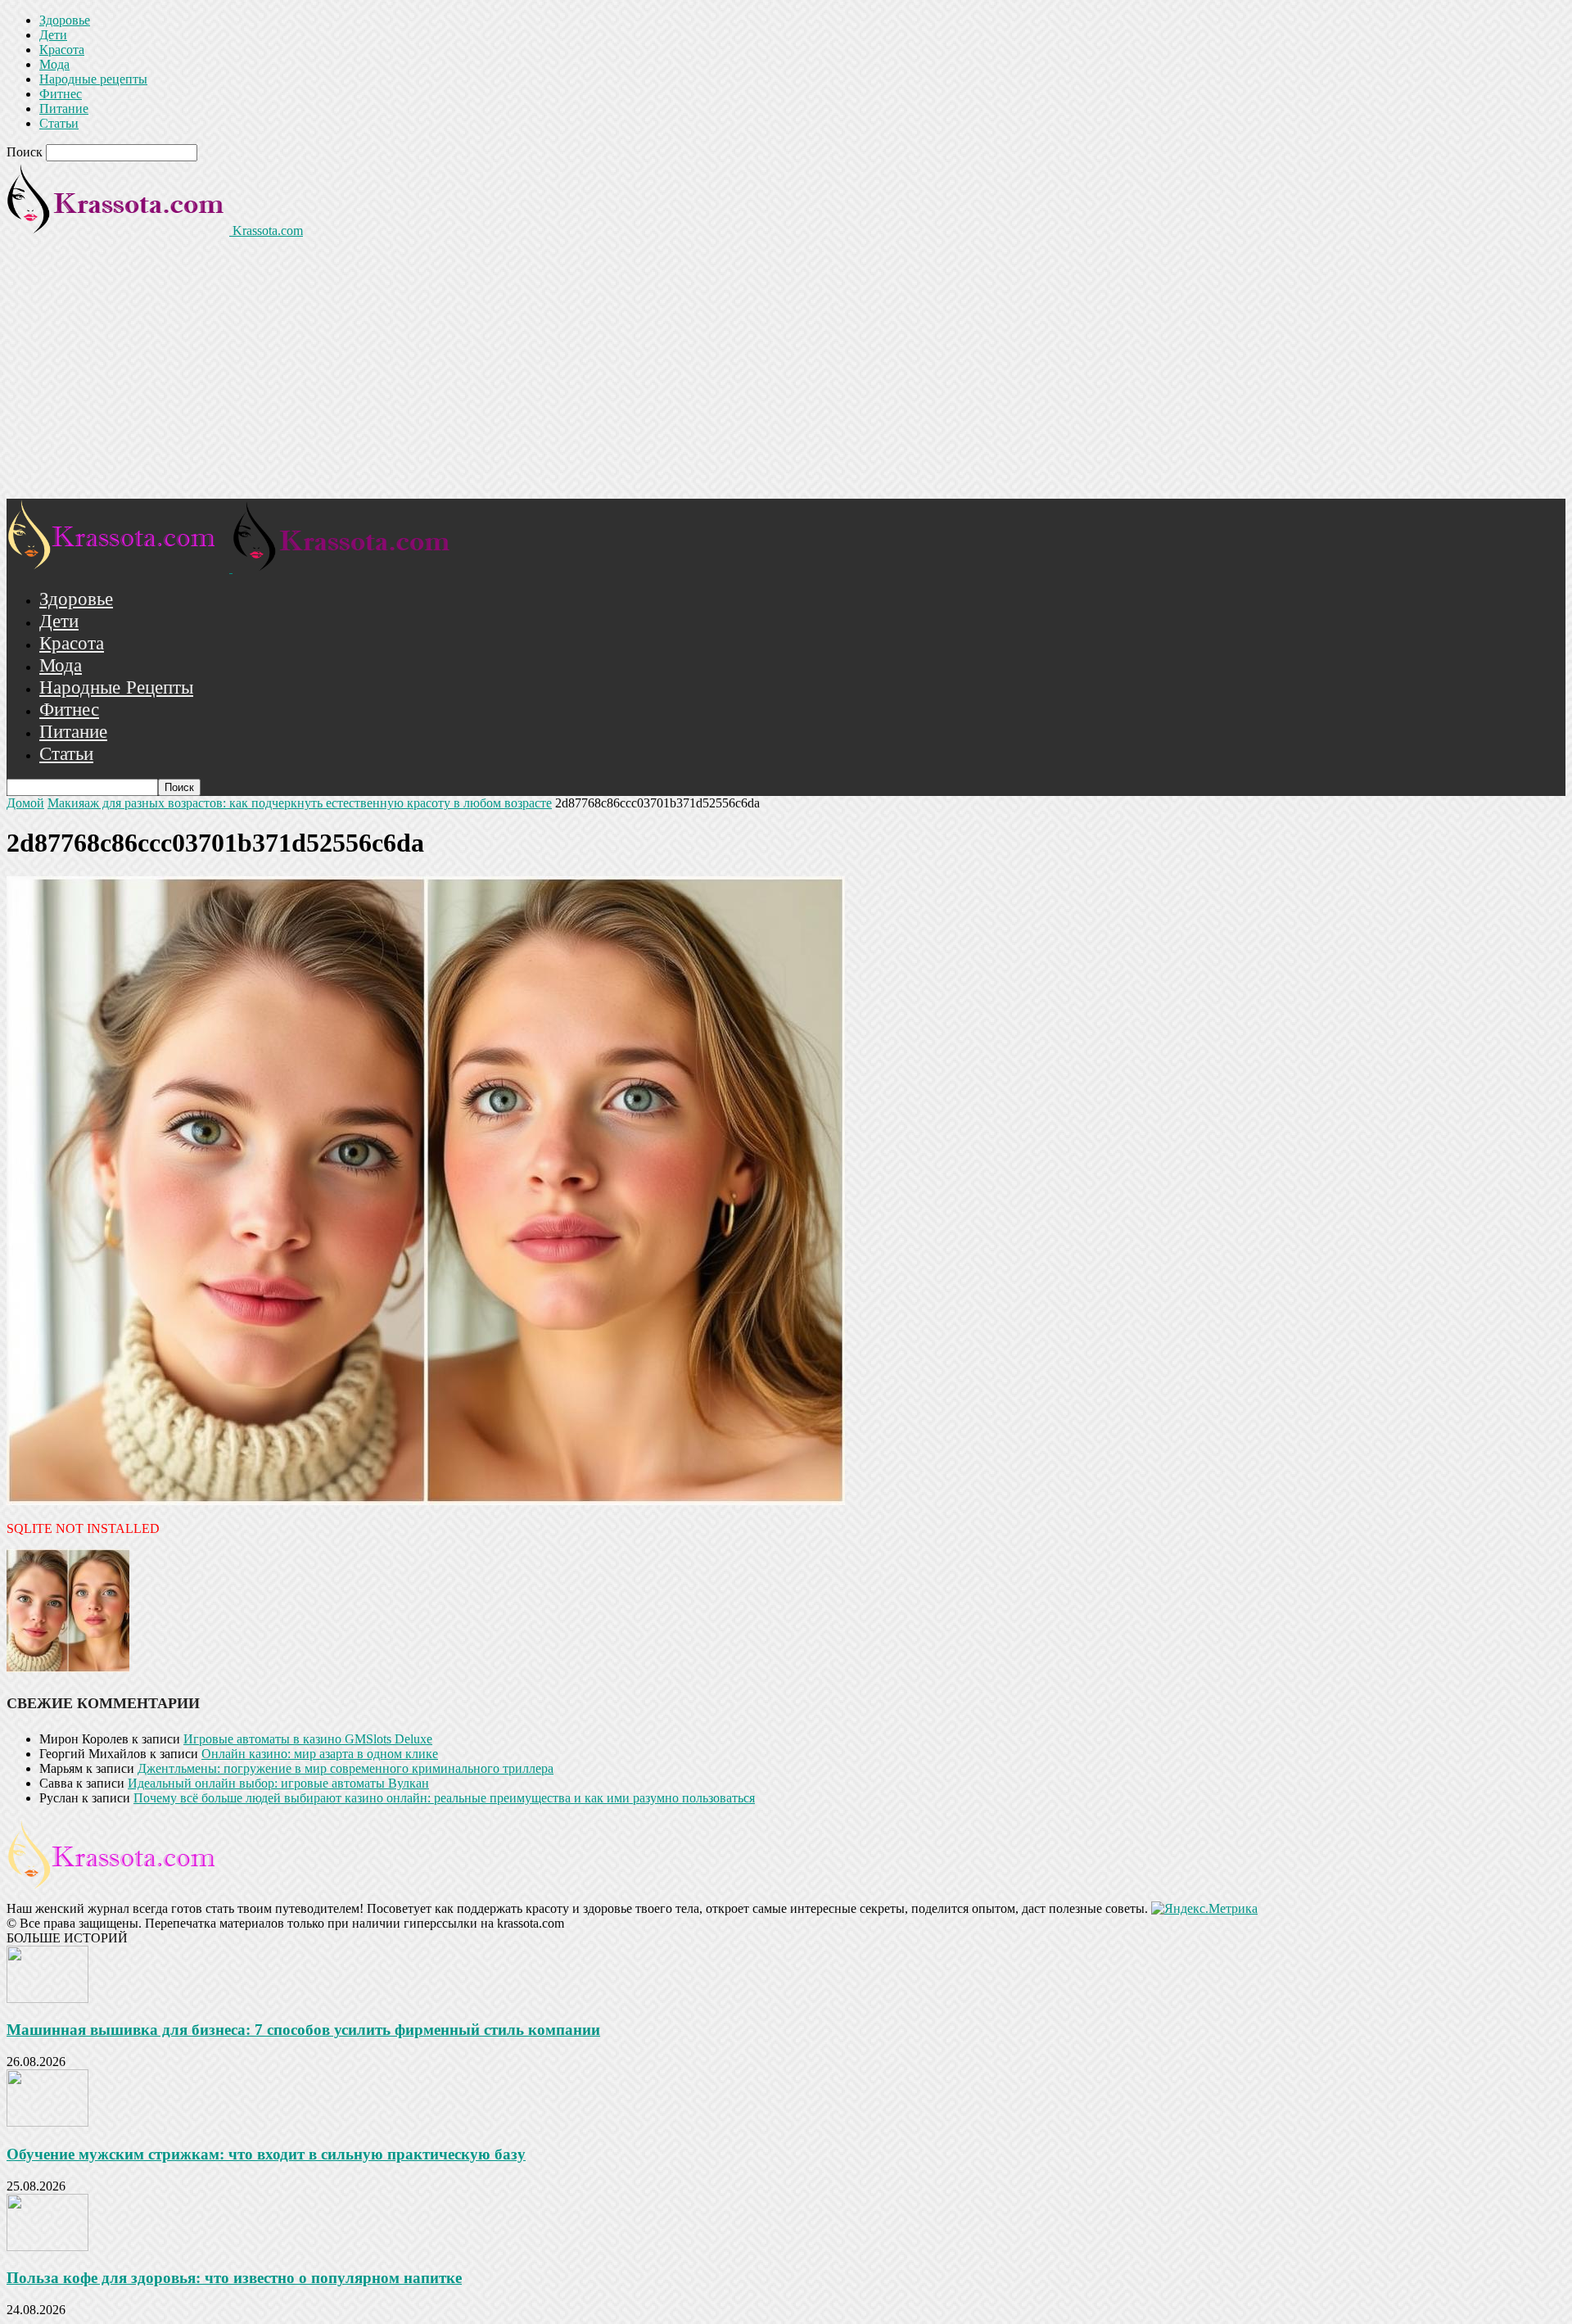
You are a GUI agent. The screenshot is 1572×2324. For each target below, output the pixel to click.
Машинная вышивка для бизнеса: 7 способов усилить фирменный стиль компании (303, 2030)
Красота (62, 50)
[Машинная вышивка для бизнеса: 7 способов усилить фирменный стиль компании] (47, 1998)
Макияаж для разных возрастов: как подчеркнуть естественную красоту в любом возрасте (300, 803)
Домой (25, 803)
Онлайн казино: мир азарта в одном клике (320, 1754)
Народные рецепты (93, 79)
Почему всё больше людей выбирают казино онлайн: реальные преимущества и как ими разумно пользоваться (444, 1798)
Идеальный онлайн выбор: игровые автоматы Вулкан (278, 1783)
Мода (54, 64)
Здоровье (65, 20)
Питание (64, 109)
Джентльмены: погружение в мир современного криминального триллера (346, 1768)
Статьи (59, 123)
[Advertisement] (786, 376)
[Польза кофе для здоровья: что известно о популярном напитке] (47, 2247)
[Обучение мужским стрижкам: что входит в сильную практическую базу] (47, 2122)
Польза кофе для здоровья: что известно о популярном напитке (234, 2278)
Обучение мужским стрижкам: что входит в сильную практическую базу (266, 2154)
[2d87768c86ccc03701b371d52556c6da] (426, 1501)
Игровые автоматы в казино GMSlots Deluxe (308, 1739)
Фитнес (61, 94)
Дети (53, 35)
